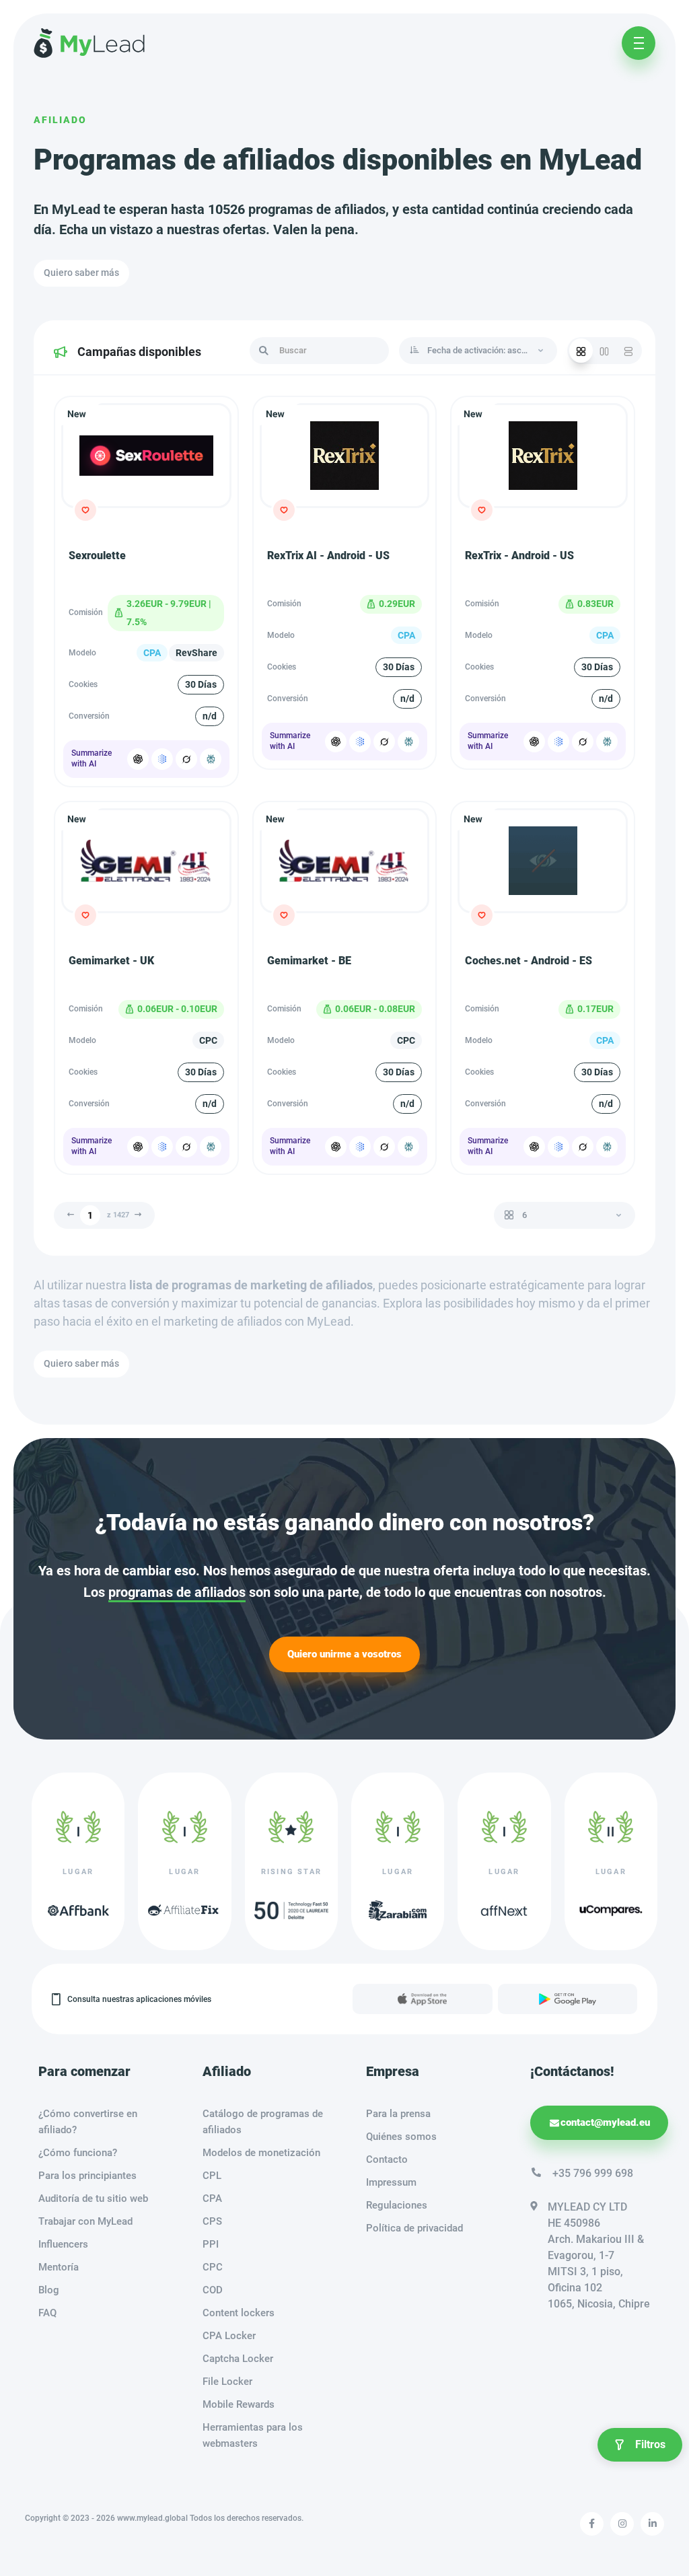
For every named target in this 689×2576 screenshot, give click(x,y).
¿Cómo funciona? (78, 2153)
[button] (209, 1180)
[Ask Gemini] (162, 759)
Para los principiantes (87, 2176)
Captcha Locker (238, 2359)
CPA (212, 2198)
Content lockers (239, 2313)
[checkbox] (200, 1305)
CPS (212, 2221)
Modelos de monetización (261, 2153)
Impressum (391, 2182)
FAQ (47, 2313)
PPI (211, 2244)
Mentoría (59, 2267)
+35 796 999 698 (593, 2173)
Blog (49, 2290)
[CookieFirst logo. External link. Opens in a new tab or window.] (191, 1194)
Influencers (63, 2244)
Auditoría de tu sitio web (93, 2198)
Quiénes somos (401, 2137)
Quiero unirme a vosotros (344, 1654)
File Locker (227, 2382)
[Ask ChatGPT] (138, 759)
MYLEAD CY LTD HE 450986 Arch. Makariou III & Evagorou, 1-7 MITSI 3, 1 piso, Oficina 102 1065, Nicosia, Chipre (599, 2255)
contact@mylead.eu (605, 2122)
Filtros (650, 2444)
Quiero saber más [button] (81, 273)
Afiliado (60, 120)
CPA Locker (229, 2336)
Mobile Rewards (239, 2404)
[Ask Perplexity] (211, 759)
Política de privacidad (414, 2228)
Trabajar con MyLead (85, 2221)
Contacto (387, 2159)
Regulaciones (397, 2205)
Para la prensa (398, 2114)
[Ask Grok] (186, 759)
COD (213, 2290)
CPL (212, 2176)
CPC (213, 2267)
